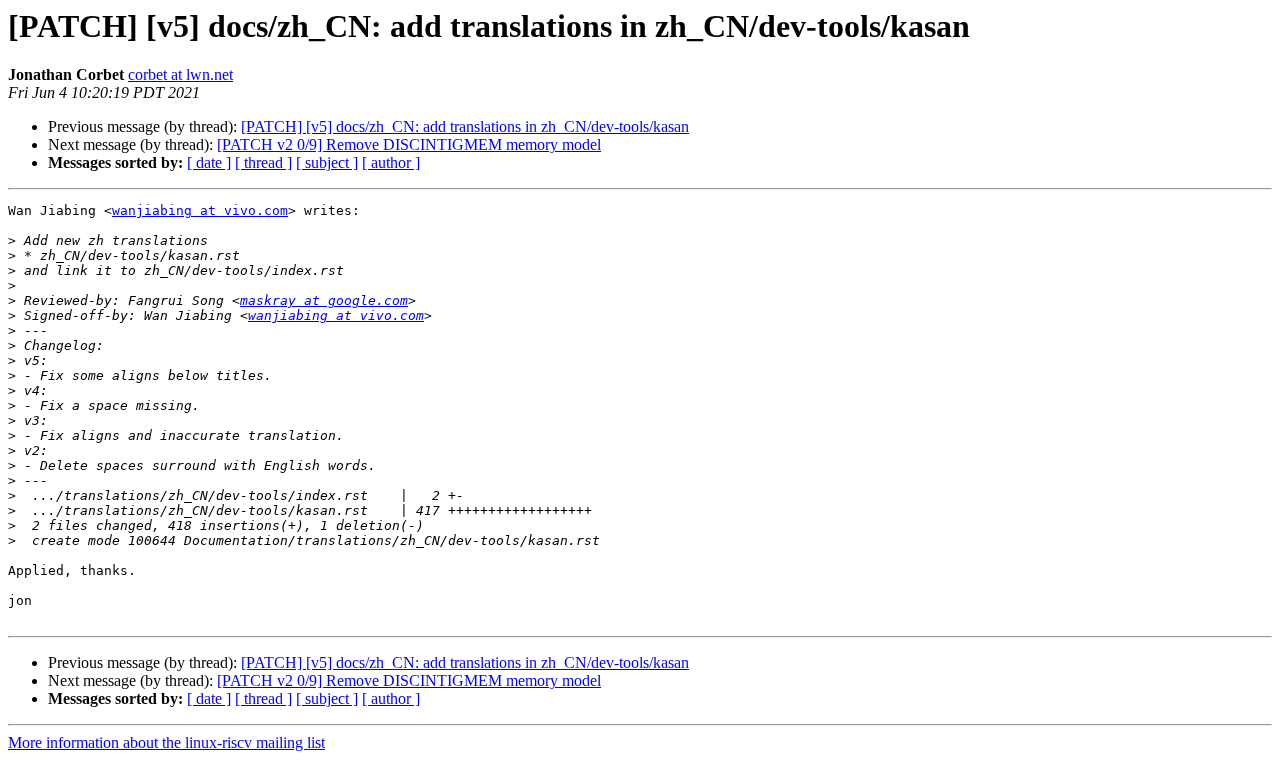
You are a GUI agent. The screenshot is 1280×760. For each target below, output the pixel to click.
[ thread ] (263, 162)
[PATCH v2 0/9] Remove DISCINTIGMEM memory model (409, 144)
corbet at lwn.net (180, 74)
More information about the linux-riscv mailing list (166, 742)
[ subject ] (327, 162)
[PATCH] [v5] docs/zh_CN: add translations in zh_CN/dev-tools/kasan (465, 126)
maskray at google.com (324, 300)
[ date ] (209, 162)
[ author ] (391, 162)
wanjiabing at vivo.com (200, 210)
